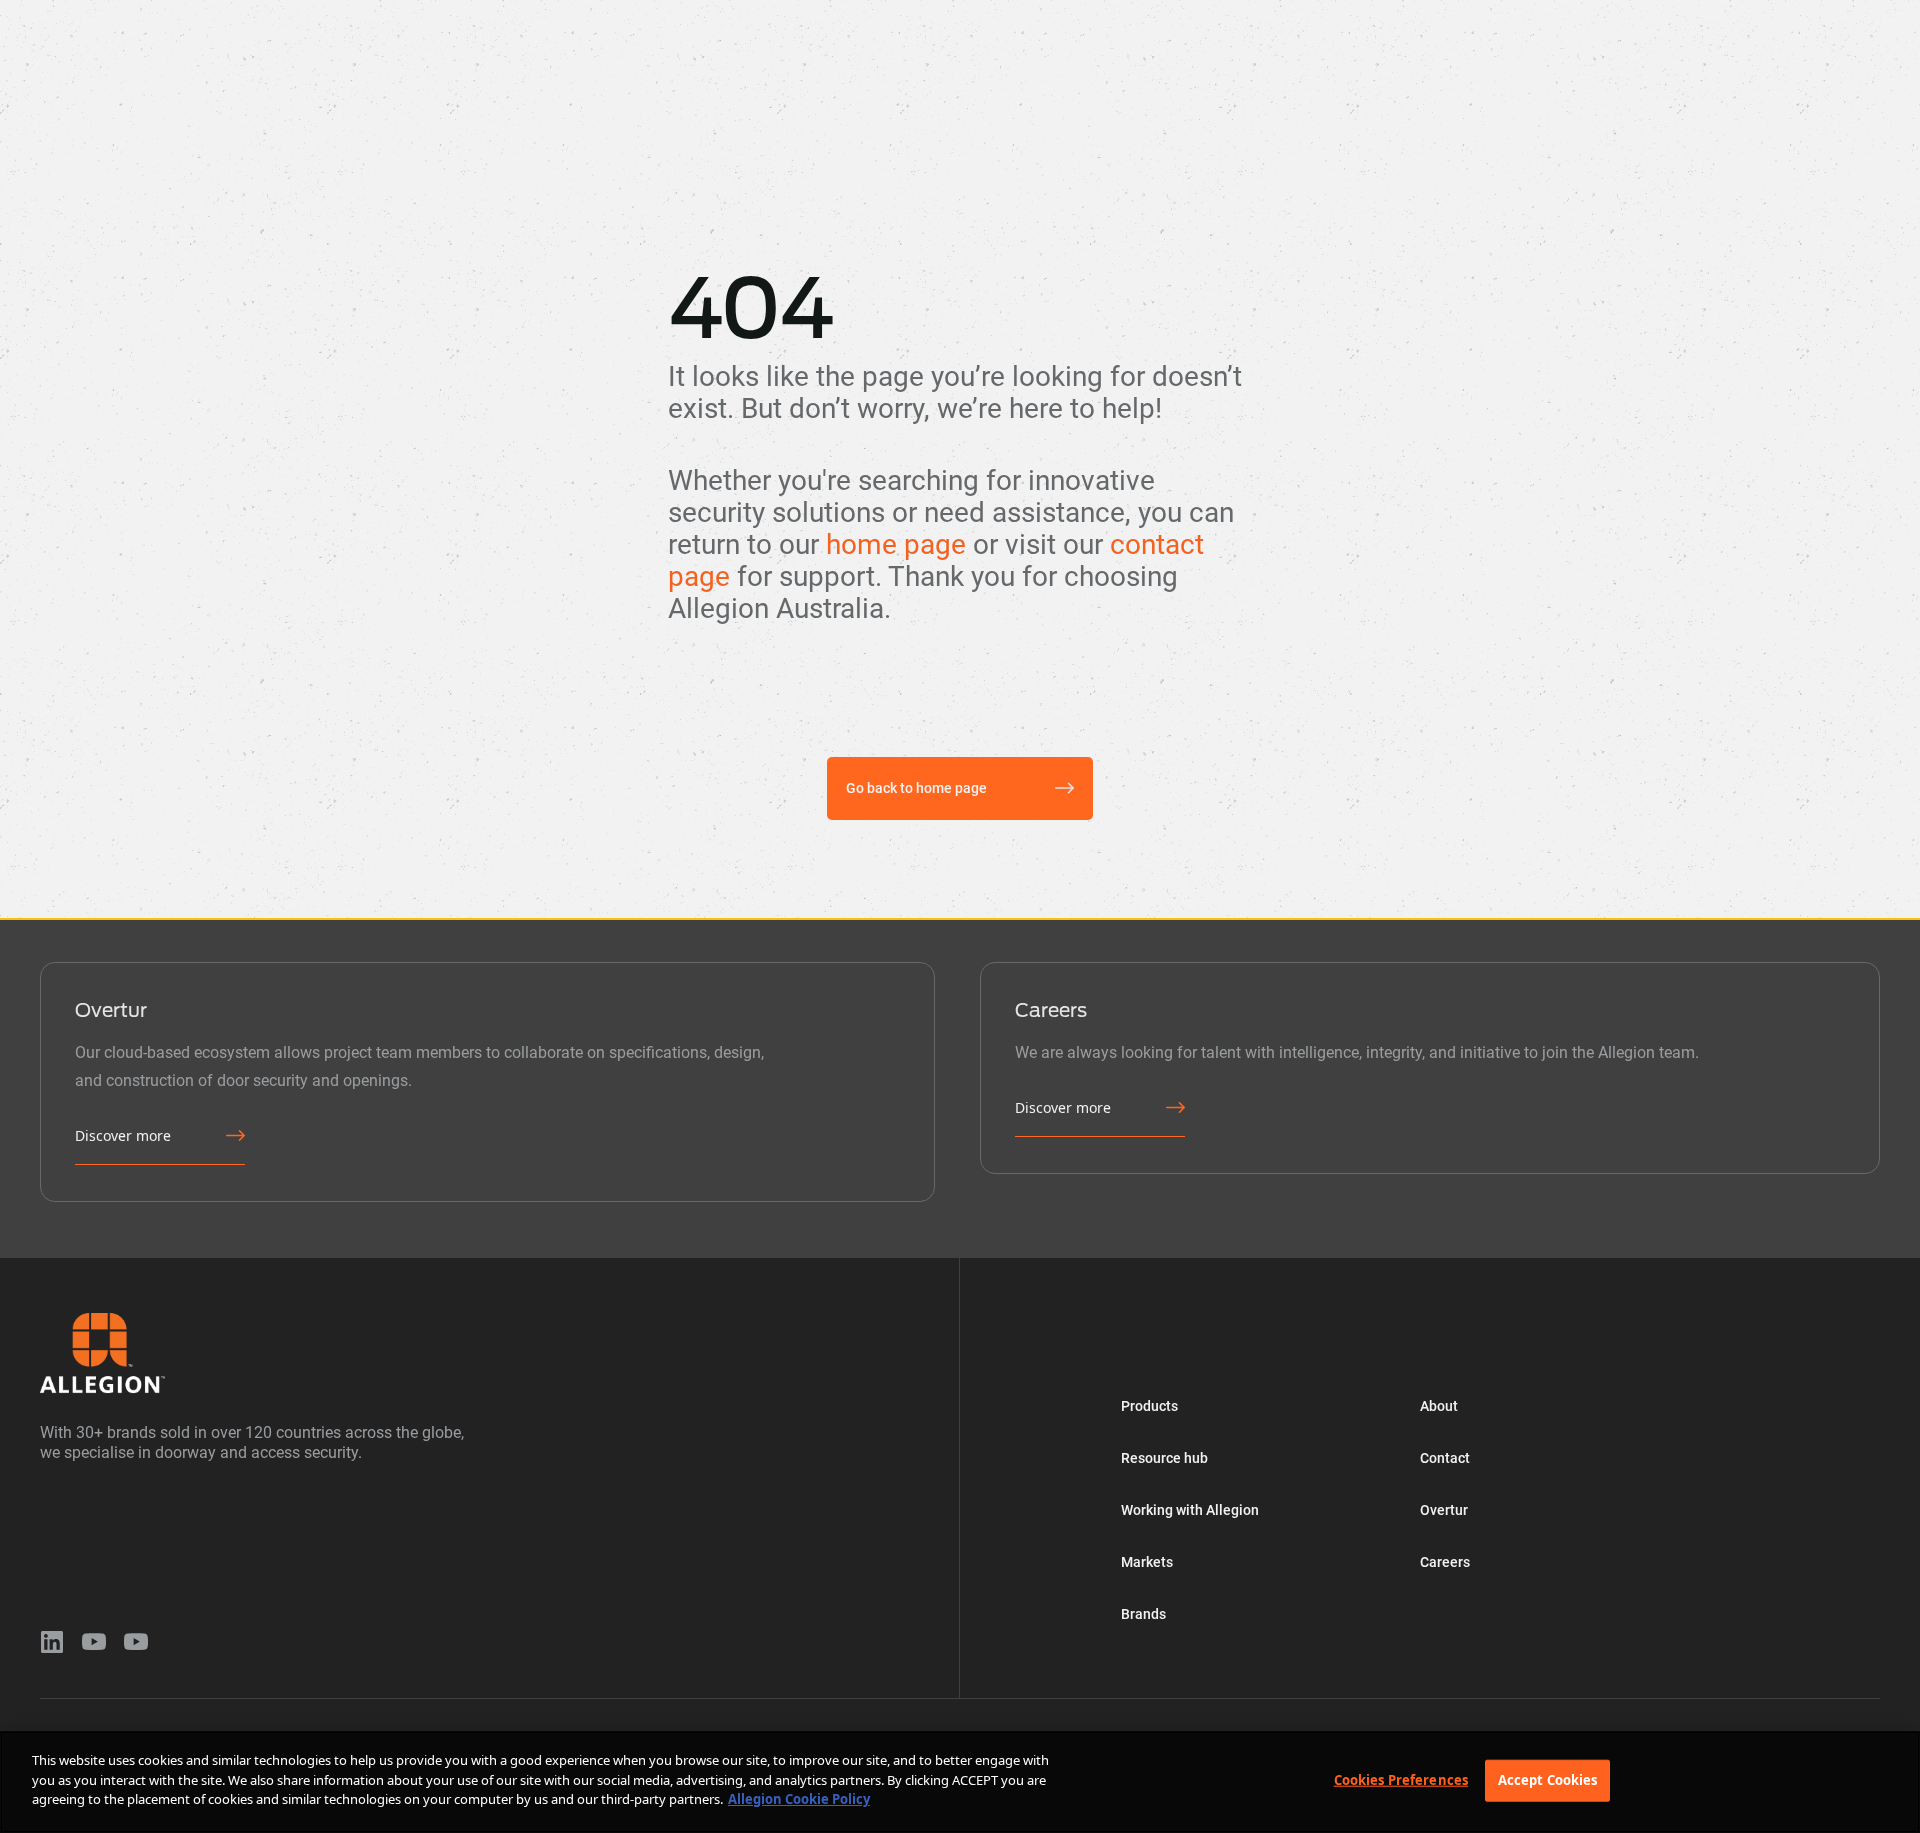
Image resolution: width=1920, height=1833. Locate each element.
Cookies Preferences (1401, 1780)
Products (203, 14)
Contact (1445, 1458)
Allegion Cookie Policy (799, 1799)
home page (896, 544)
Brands (719, 14)
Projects (1083, 14)
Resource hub (323, 14)
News (991, 14)
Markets (622, 14)
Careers (1445, 1562)
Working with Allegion (481, 14)
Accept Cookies (1548, 1780)
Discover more (123, 1135)
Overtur (901, 14)
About (810, 14)
